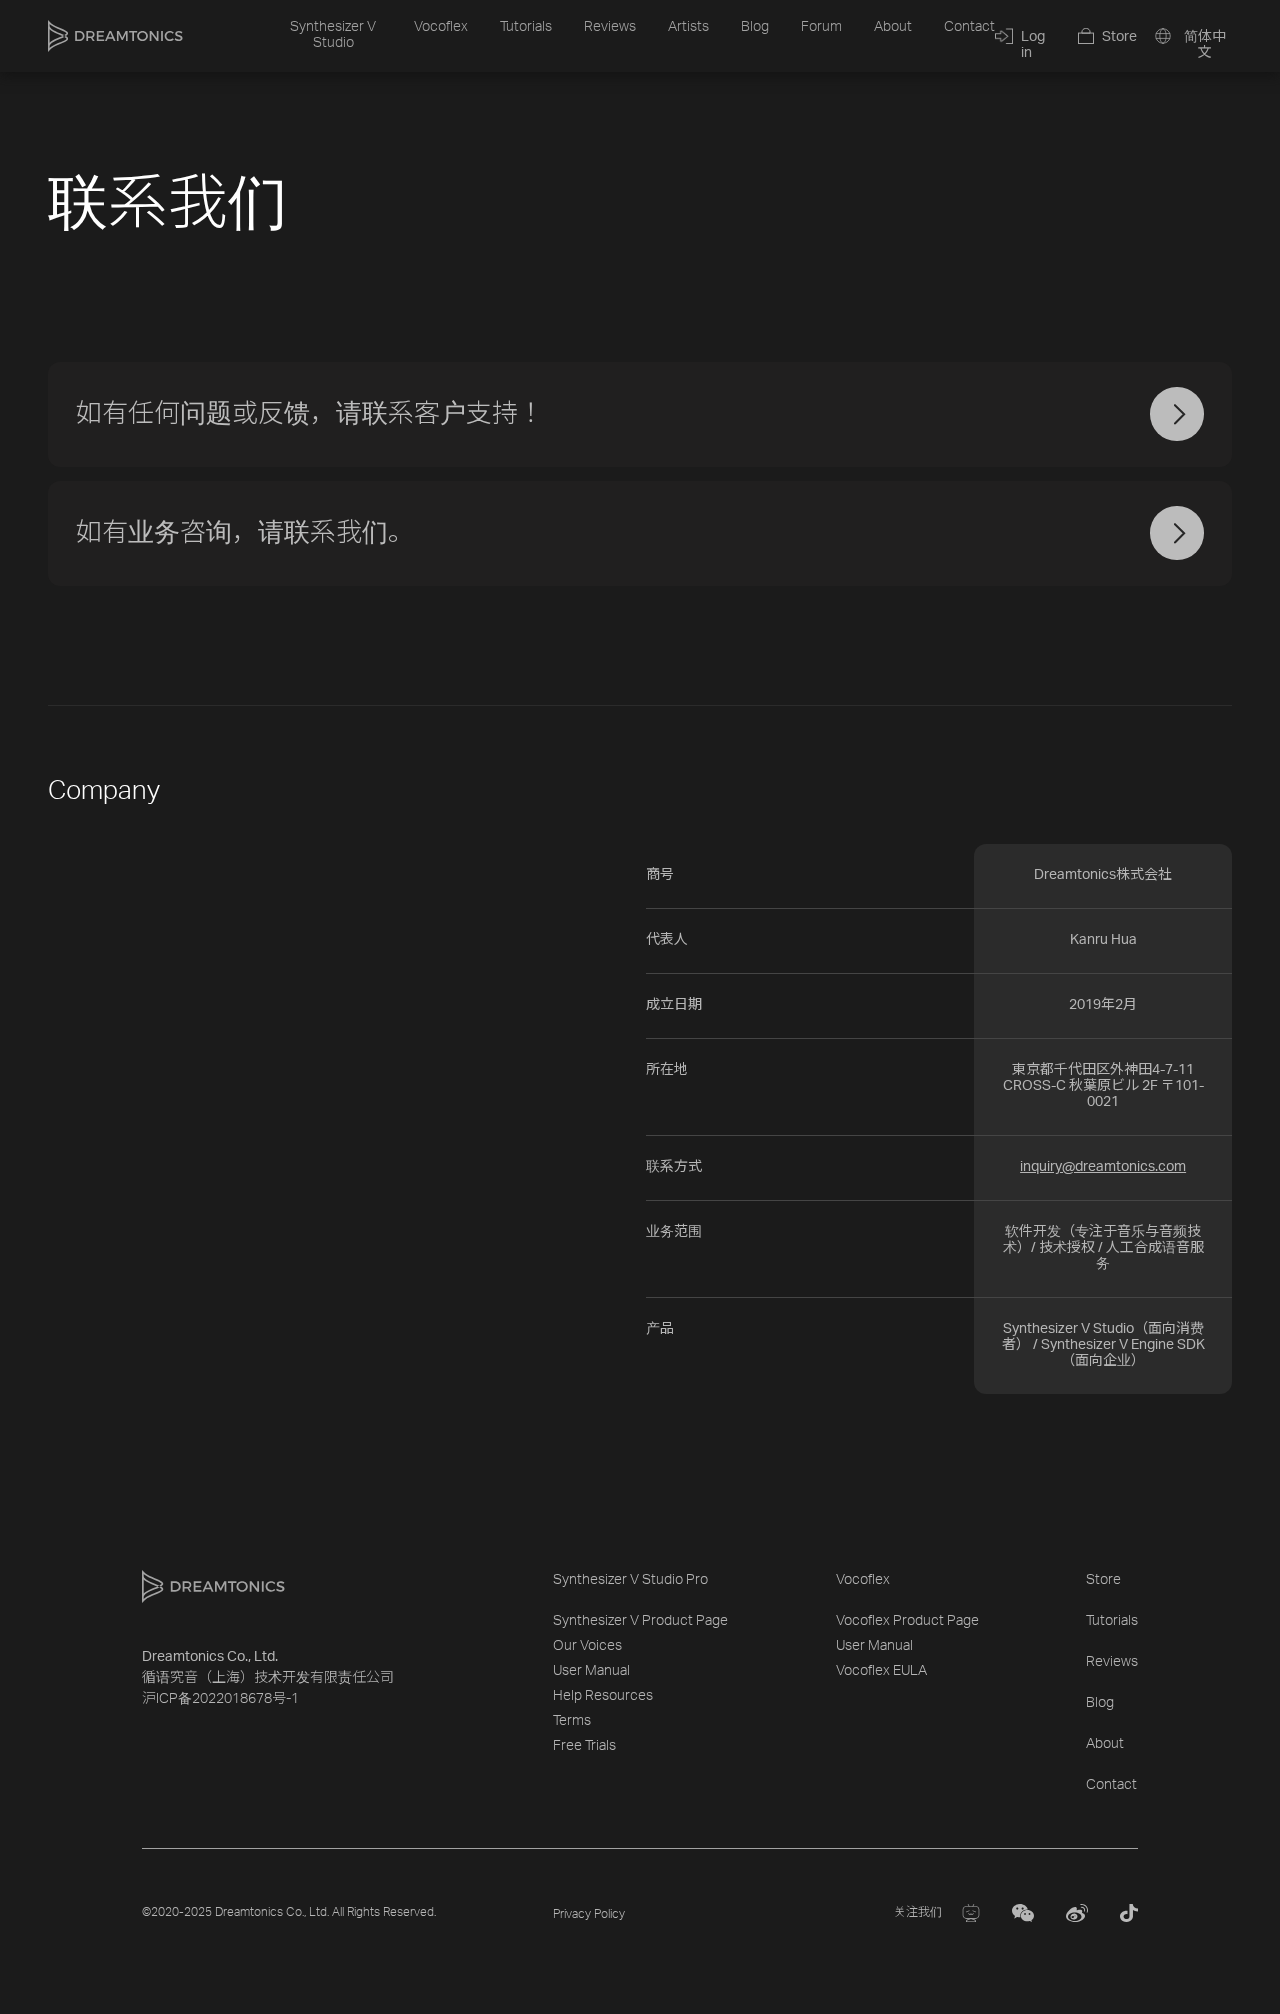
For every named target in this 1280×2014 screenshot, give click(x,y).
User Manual (591, 1671)
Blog (755, 27)
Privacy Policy (589, 1914)
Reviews (610, 27)
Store (1103, 1580)
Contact (969, 27)
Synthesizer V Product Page (640, 1621)
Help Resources (603, 1696)
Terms (572, 1721)
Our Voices (587, 1646)
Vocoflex (441, 27)
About (893, 27)
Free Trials (584, 1746)
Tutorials (526, 27)
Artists (688, 27)
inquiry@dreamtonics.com (1103, 1167)
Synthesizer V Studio (333, 35)
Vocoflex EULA (881, 1671)
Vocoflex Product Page (907, 1621)
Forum (821, 27)
